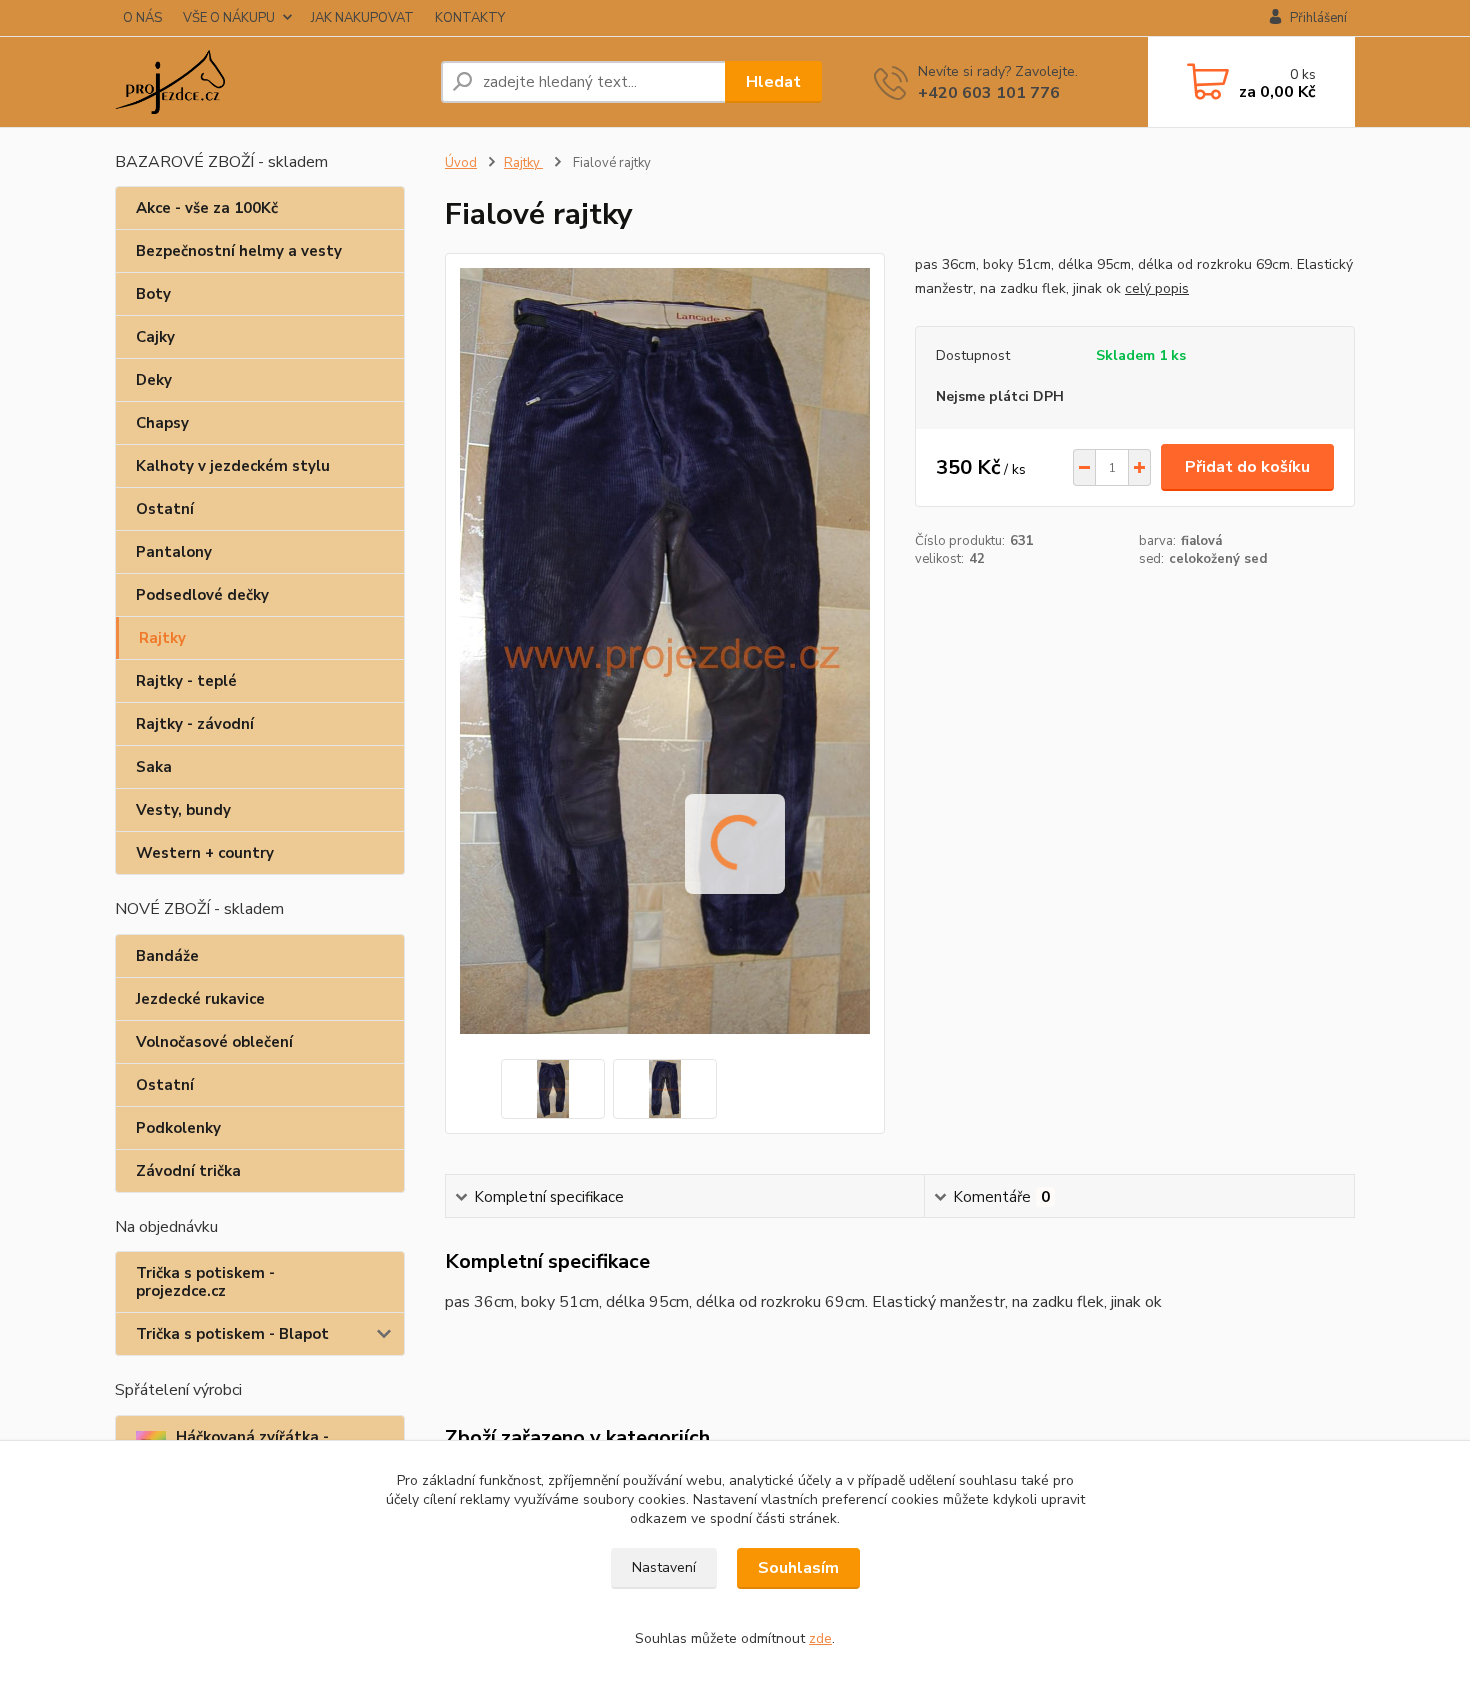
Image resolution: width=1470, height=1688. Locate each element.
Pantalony (174, 552)
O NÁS (142, 18)
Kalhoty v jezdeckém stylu (233, 466)
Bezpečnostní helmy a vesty (239, 251)
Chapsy (162, 423)
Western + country (205, 853)
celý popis (1157, 288)
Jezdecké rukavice (200, 999)
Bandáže (167, 956)
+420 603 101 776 (989, 93)
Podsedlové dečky (202, 595)
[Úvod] (270, 82)
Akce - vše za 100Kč (207, 208)
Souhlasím (798, 1568)
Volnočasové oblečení (214, 1042)
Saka (154, 767)
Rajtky (162, 638)
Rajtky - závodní (195, 724)
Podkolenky (178, 1128)
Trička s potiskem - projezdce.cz (205, 1282)
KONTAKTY (470, 18)
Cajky (155, 337)
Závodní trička (188, 1171)
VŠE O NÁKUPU (229, 18)
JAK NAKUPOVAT (362, 18)
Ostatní (165, 509)
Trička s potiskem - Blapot (232, 1334)
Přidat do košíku (1247, 467)
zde (820, 1638)
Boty (153, 294)
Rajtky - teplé (186, 681)
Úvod (461, 163)
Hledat (773, 82)
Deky (154, 380)
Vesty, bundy (183, 810)
